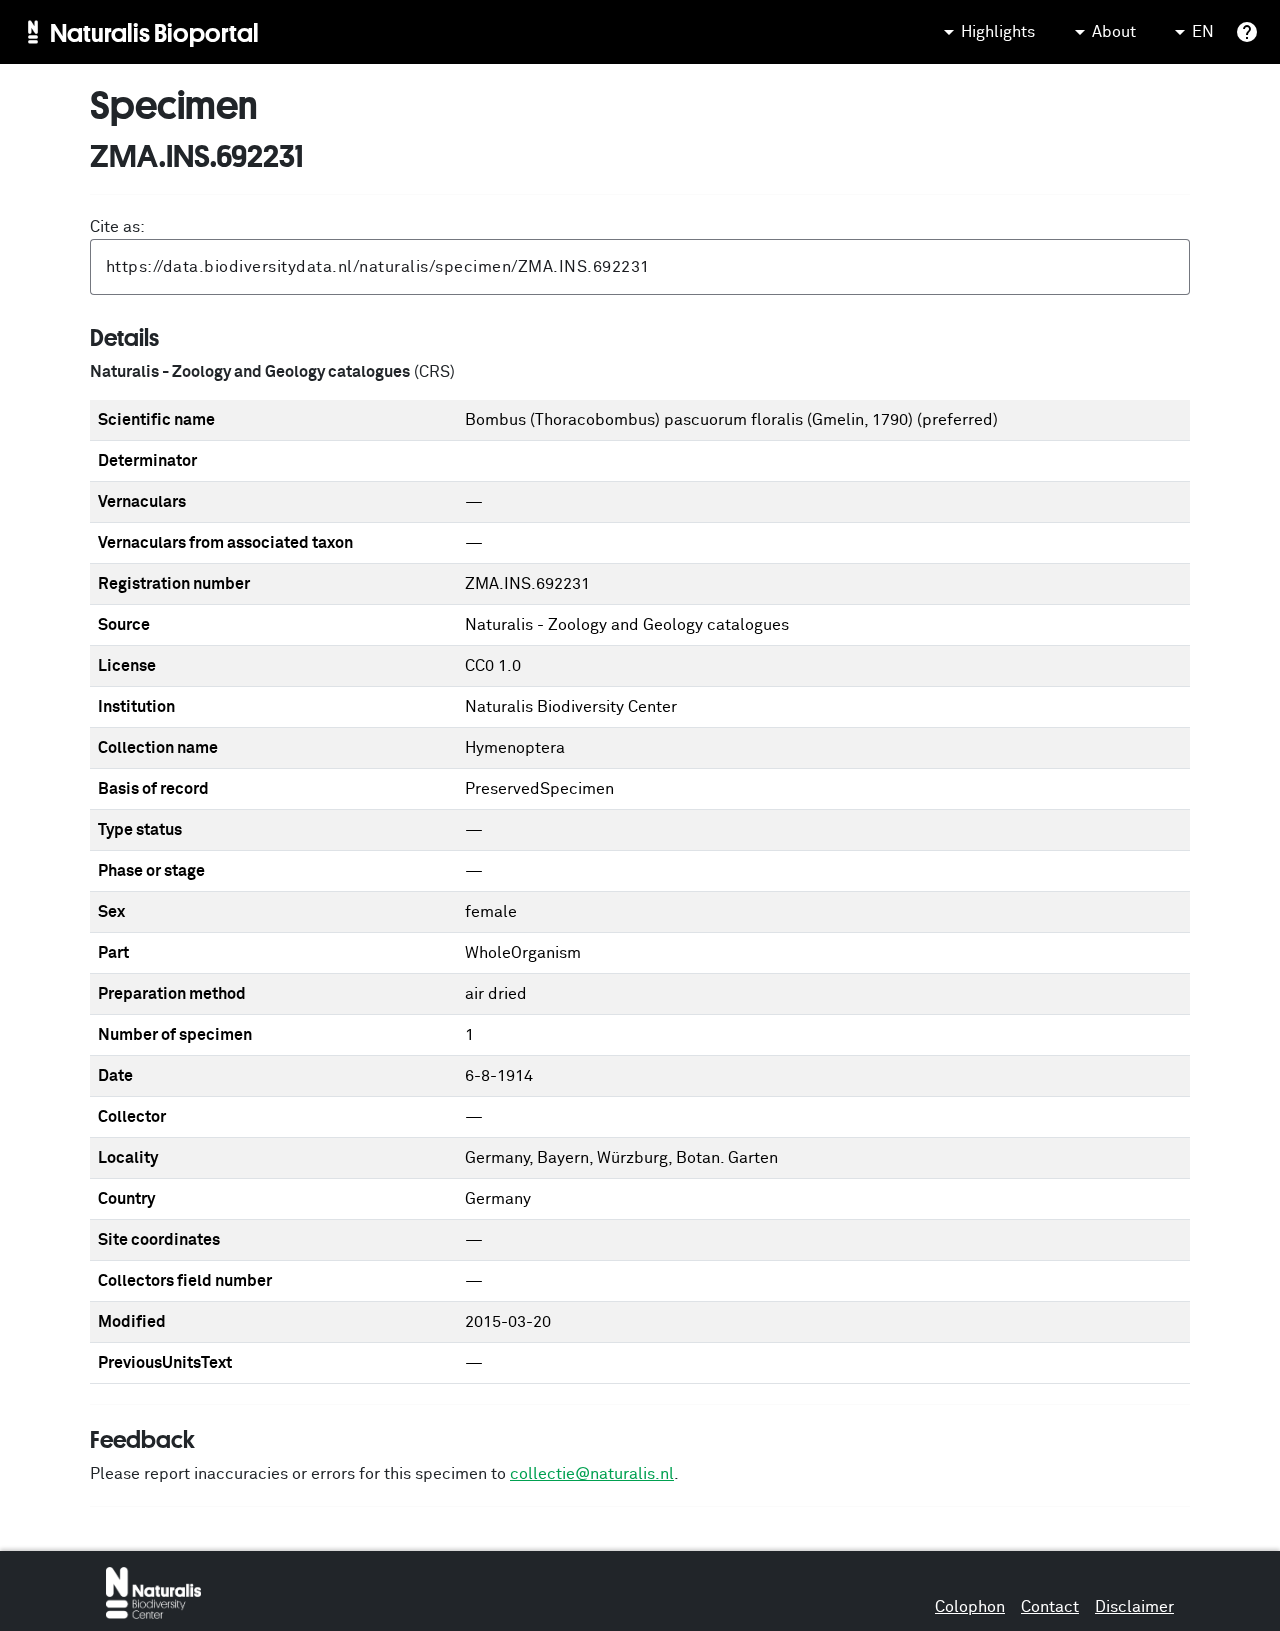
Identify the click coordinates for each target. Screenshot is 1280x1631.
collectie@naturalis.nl (592, 1474)
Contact (1050, 1607)
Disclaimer (1134, 1607)
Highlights (998, 32)
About (1114, 32)
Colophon (970, 1607)
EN (1203, 32)
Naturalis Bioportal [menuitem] (154, 32)
